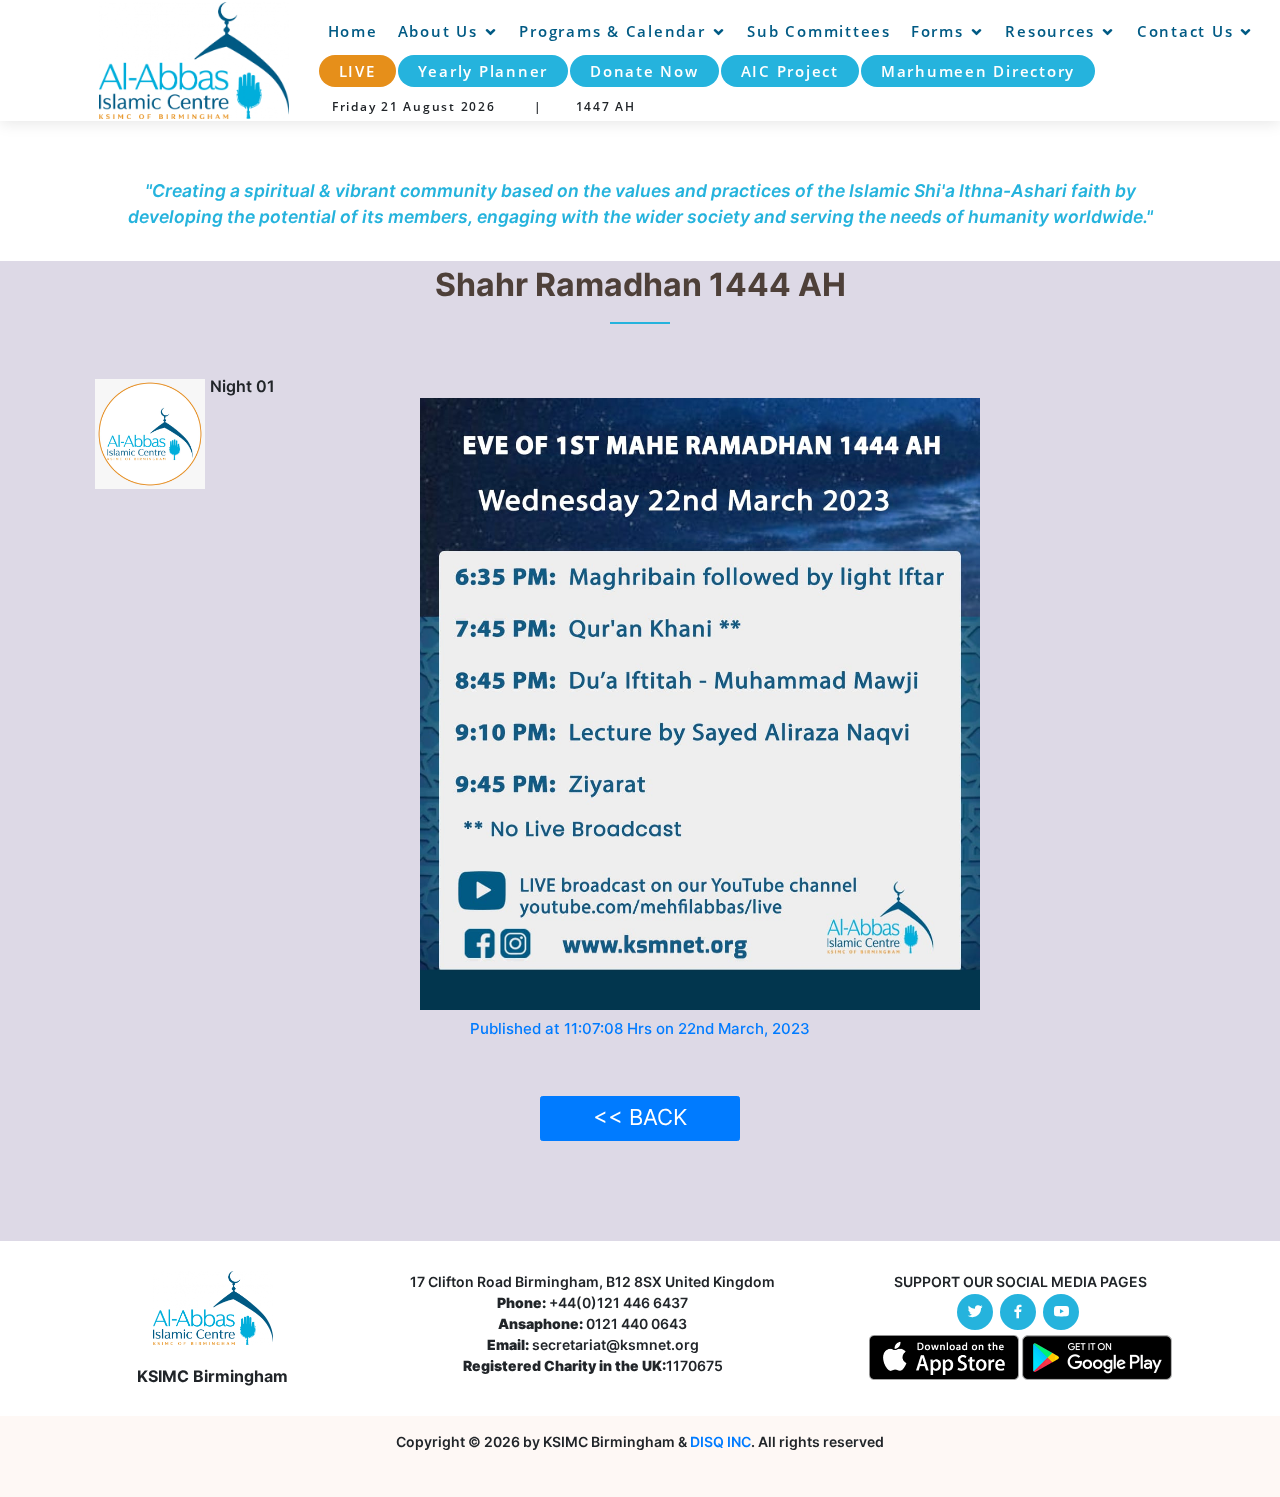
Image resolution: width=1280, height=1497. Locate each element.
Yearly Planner (483, 71)
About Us (438, 31)
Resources (1050, 31)
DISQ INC (720, 1441)
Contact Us (1185, 31)
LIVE (357, 71)
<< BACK (640, 1117)
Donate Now (644, 71)
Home (353, 31)
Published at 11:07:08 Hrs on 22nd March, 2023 (640, 1028)
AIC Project (790, 71)
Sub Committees (819, 31)
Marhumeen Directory (978, 71)
